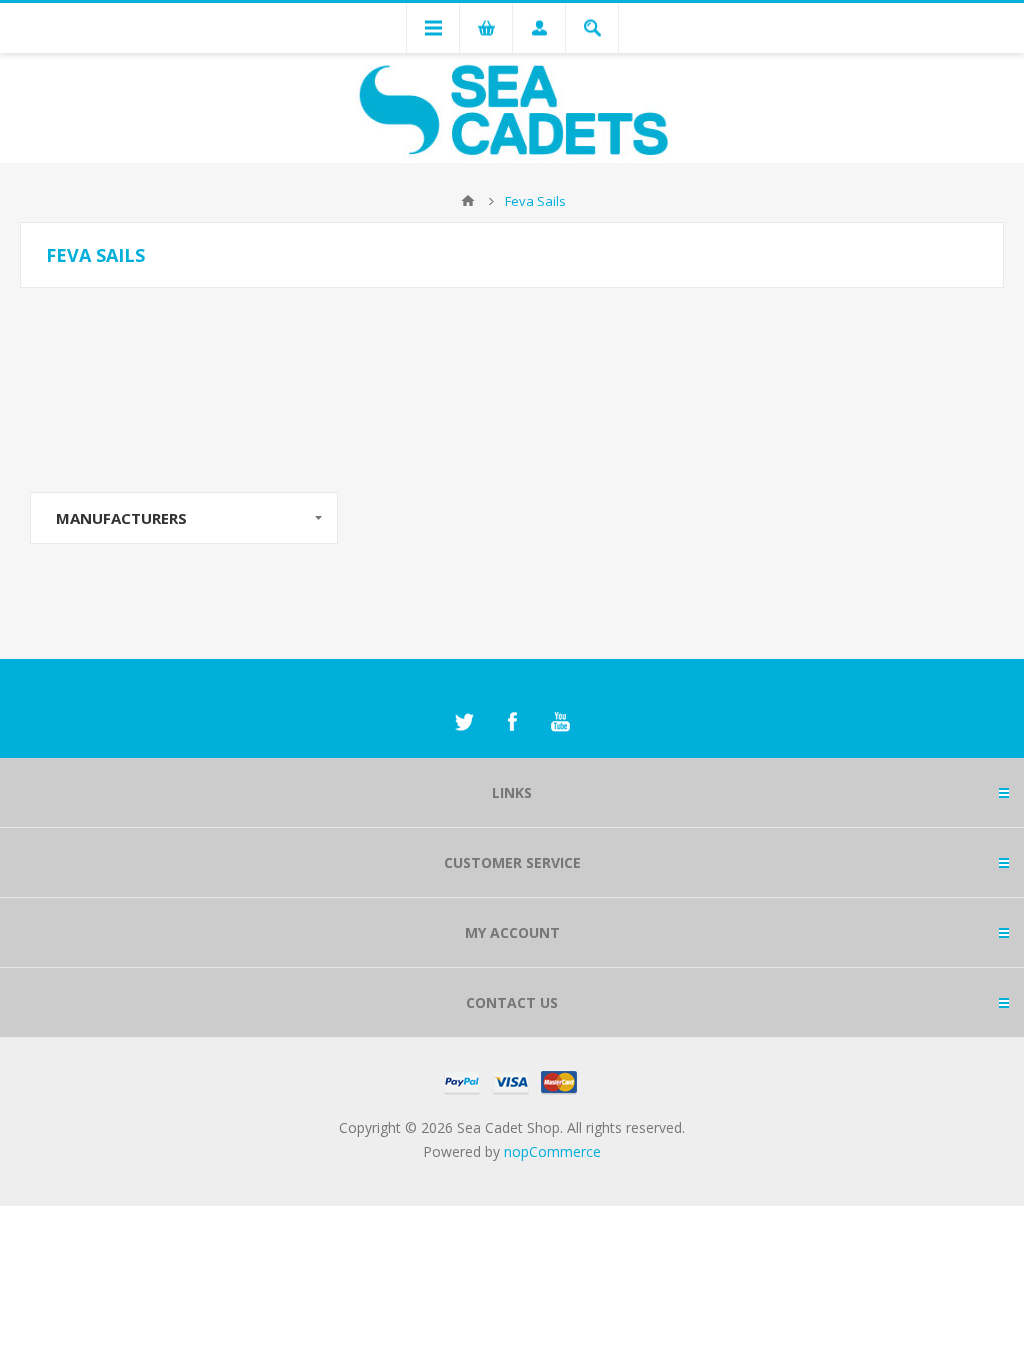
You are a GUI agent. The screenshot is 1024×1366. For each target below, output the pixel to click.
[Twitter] (464, 722)
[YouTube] (560, 722)
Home (468, 201)
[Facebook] (512, 722)
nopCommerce (552, 1151)
